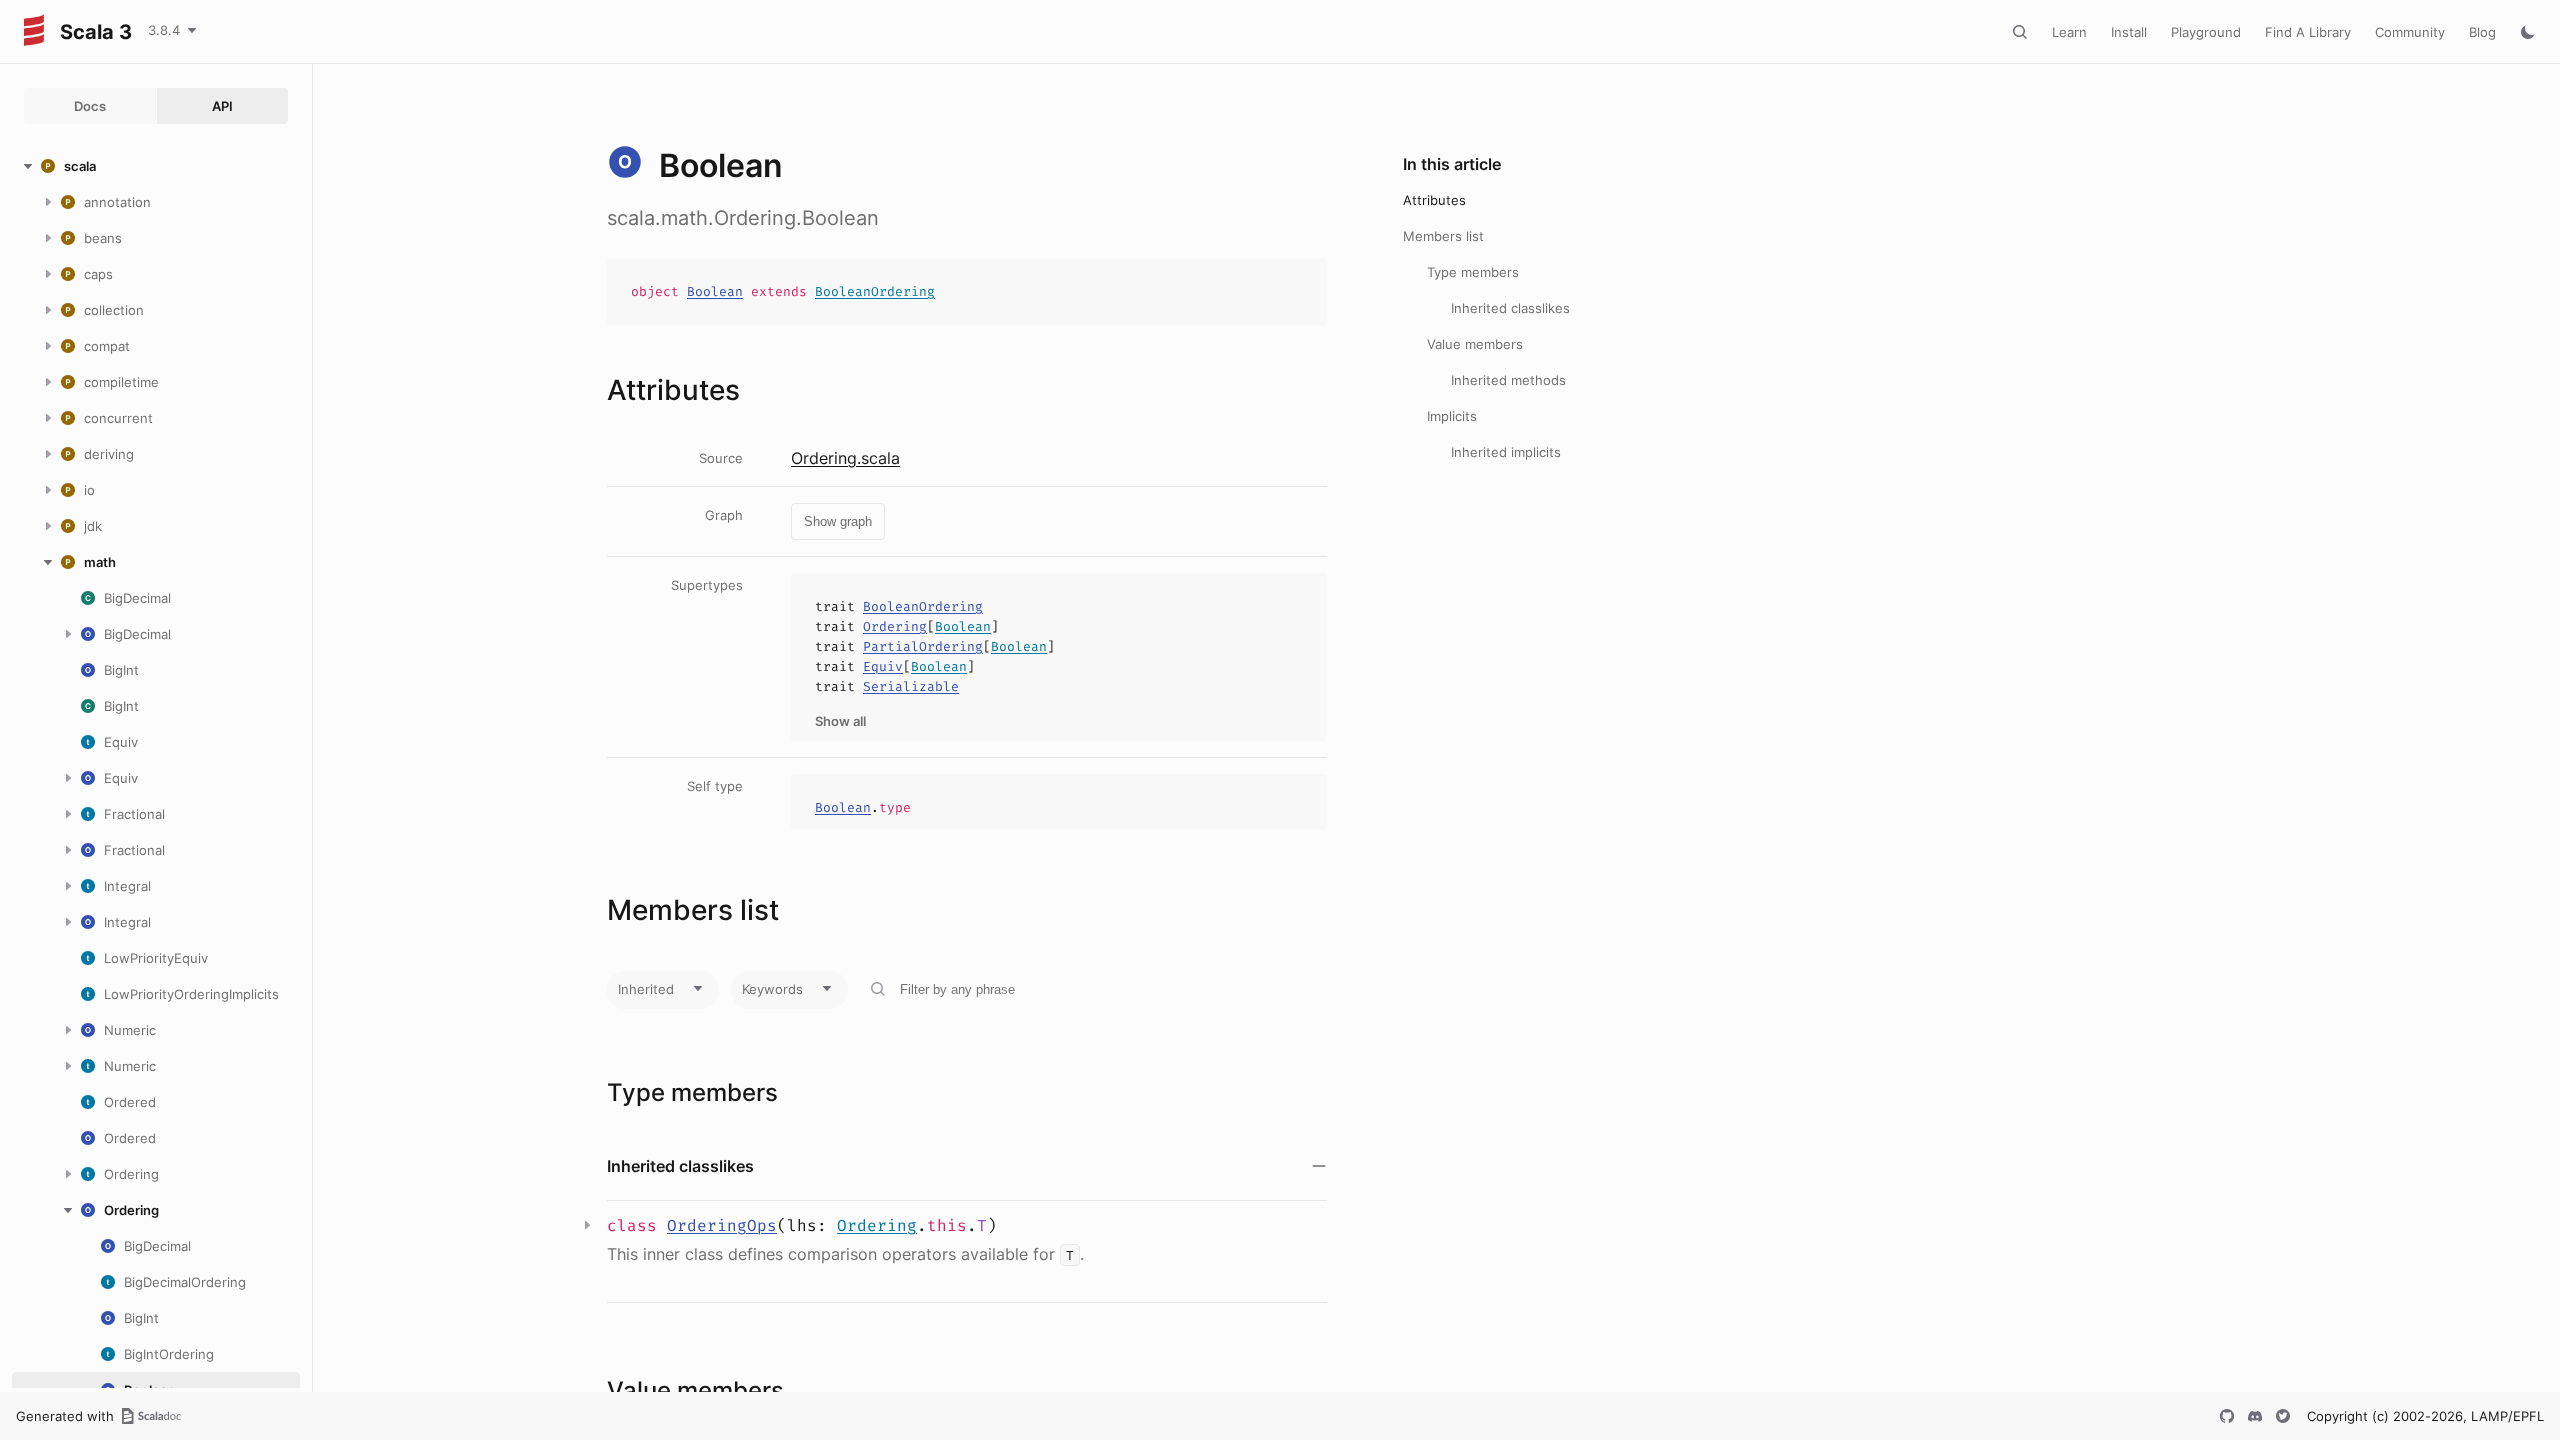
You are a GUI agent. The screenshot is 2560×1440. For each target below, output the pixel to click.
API (222, 106)
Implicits (1452, 416)
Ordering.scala (845, 458)
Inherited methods (1508, 380)
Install (2129, 32)
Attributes (1434, 200)
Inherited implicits (1506, 452)
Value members (1475, 344)
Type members (1473, 272)
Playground (2206, 32)
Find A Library (2308, 32)
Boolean (715, 291)
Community (2410, 32)
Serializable (911, 686)
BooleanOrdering (875, 291)
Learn (2069, 32)
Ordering (895, 626)
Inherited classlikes (1510, 308)
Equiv (883, 666)
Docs (90, 106)
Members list (1443, 236)
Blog (2482, 32)
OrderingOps (722, 1225)
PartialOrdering (923, 646)
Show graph (838, 521)
